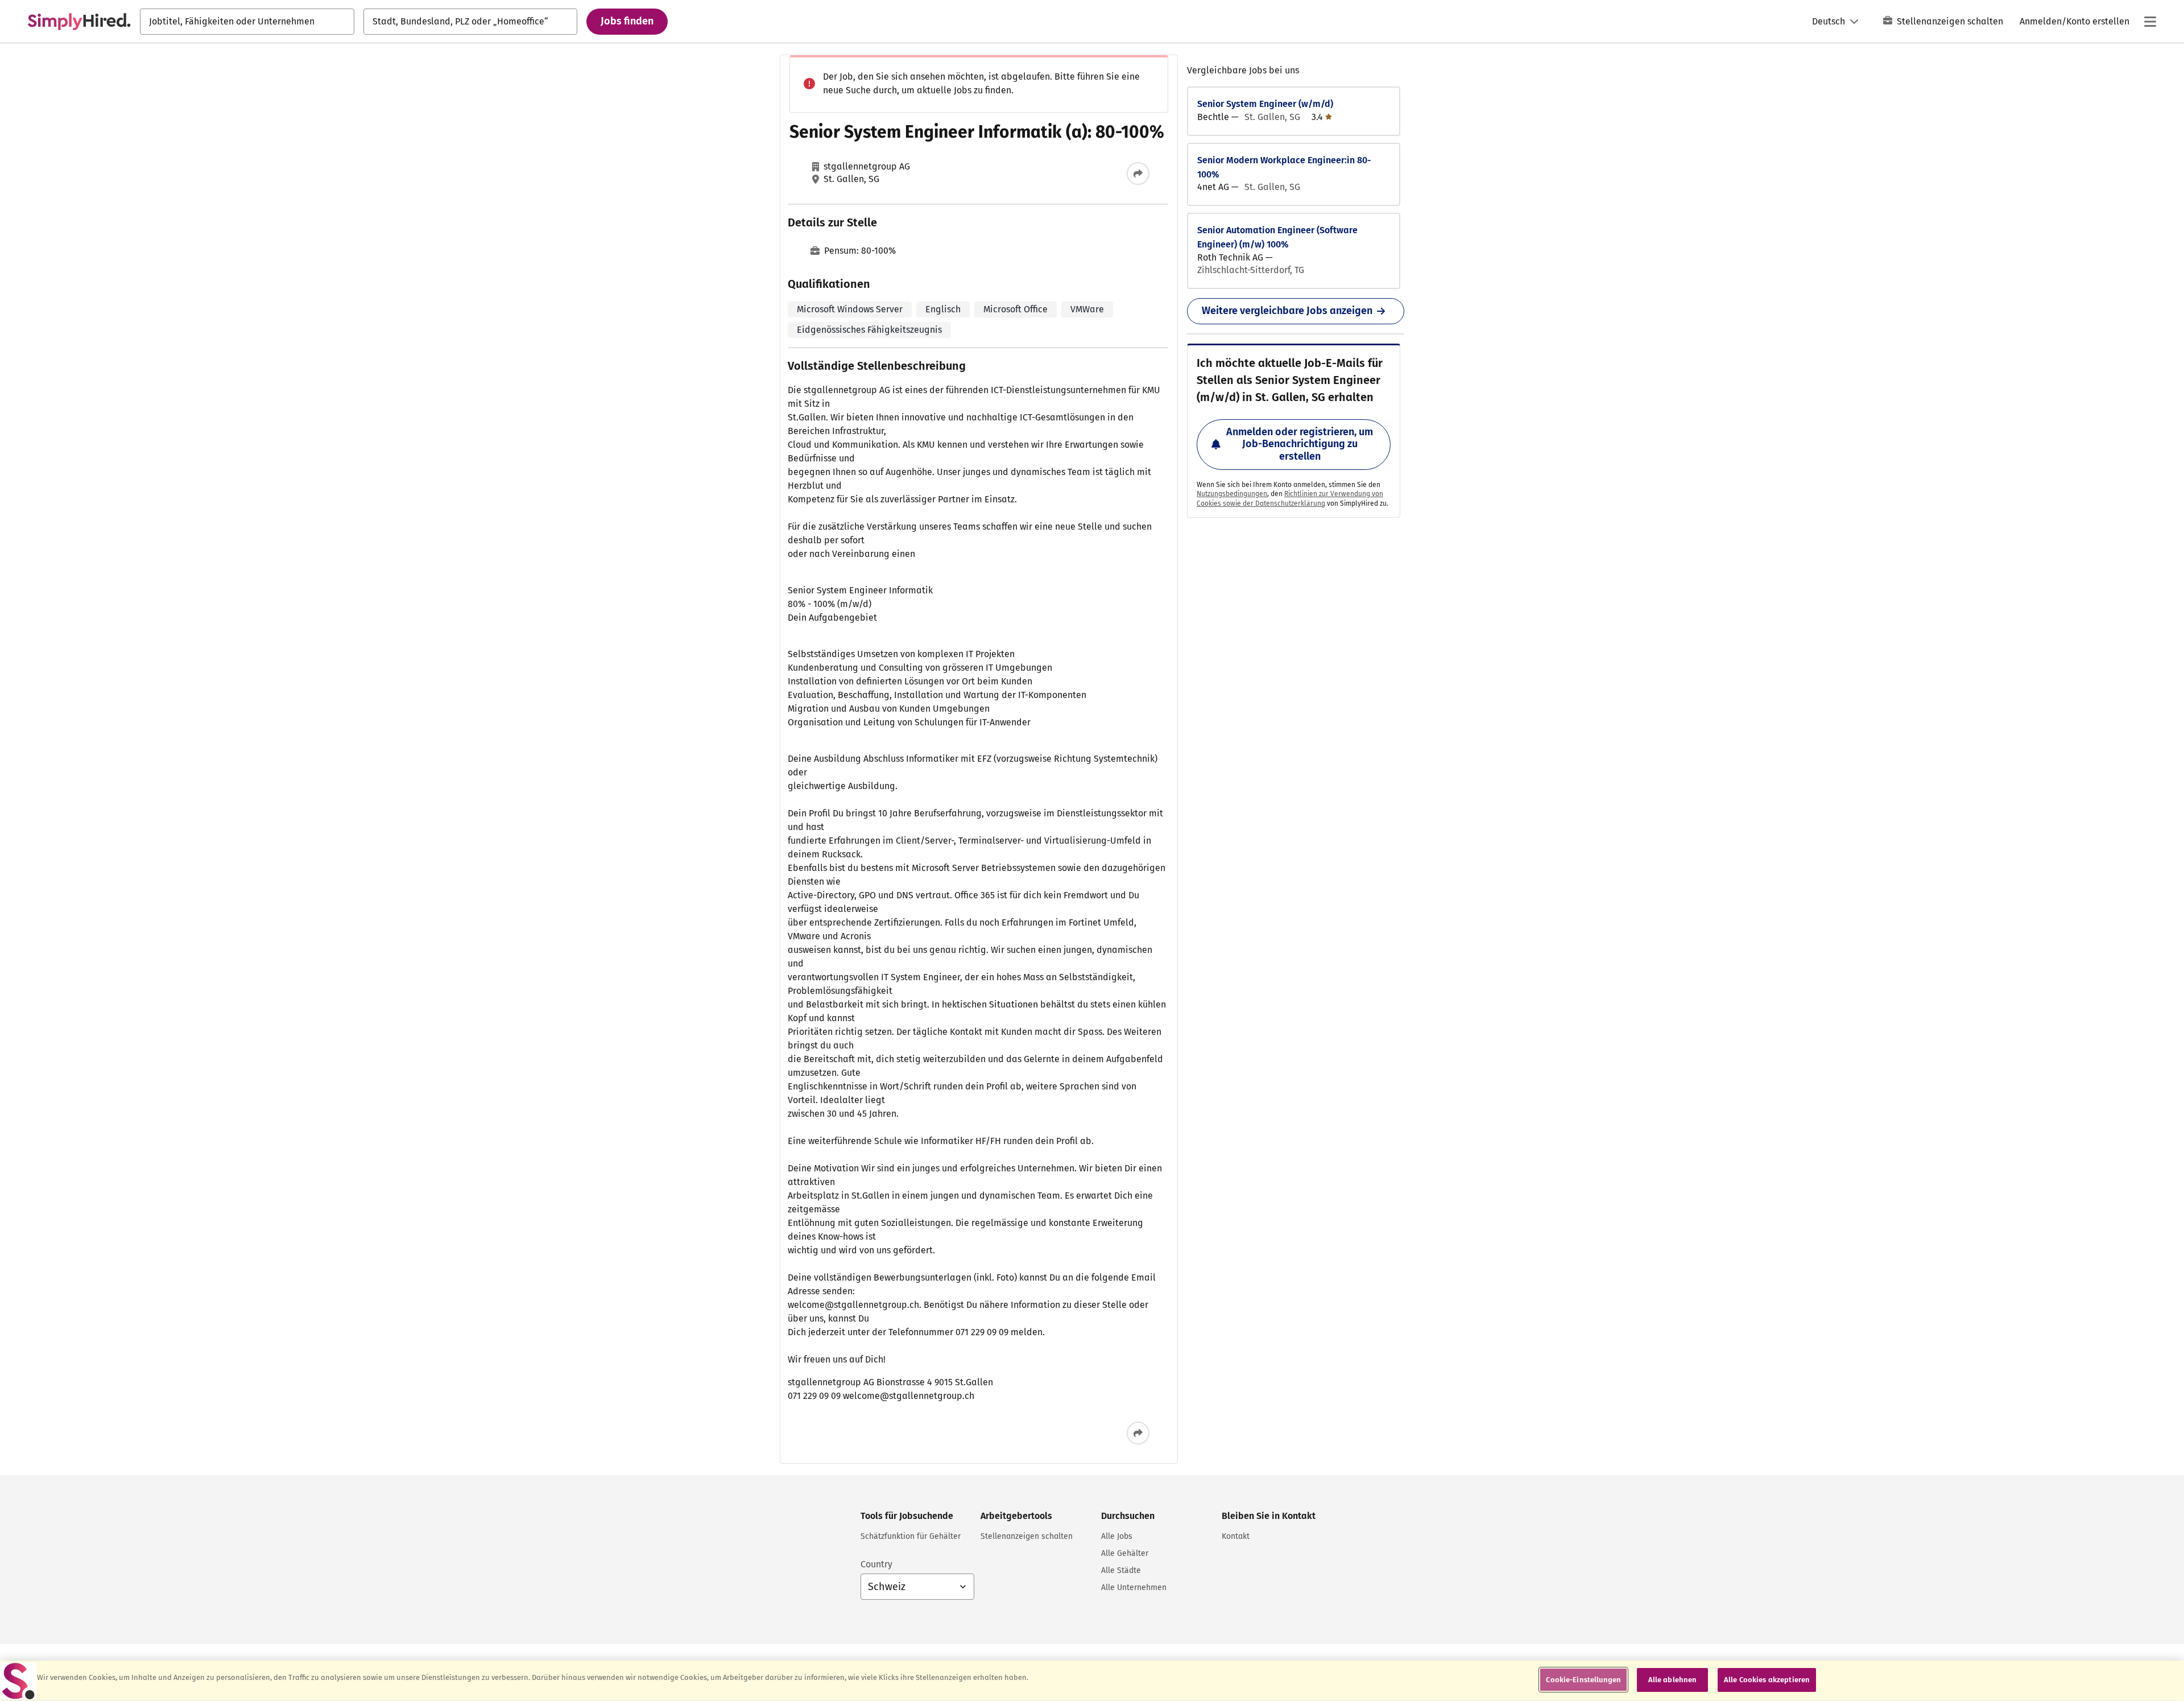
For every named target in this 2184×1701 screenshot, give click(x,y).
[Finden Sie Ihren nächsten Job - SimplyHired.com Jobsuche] (79, 22)
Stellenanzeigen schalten (1950, 21)
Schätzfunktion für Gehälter (911, 1536)
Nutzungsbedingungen (1232, 494)
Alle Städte (1121, 1570)
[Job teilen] (1138, 174)
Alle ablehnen (1673, 1680)
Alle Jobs (1117, 1536)
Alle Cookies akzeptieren (1767, 1680)
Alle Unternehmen (1134, 1588)
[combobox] (247, 22)
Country (876, 1564)
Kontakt (1236, 1536)
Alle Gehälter (1125, 1553)
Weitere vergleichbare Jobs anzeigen (1287, 311)
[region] (1092, 1681)
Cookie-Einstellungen (1583, 1680)
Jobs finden (627, 21)
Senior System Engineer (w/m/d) (1265, 104)
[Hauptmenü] (2150, 22)
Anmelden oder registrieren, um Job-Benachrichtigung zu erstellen (1300, 444)
